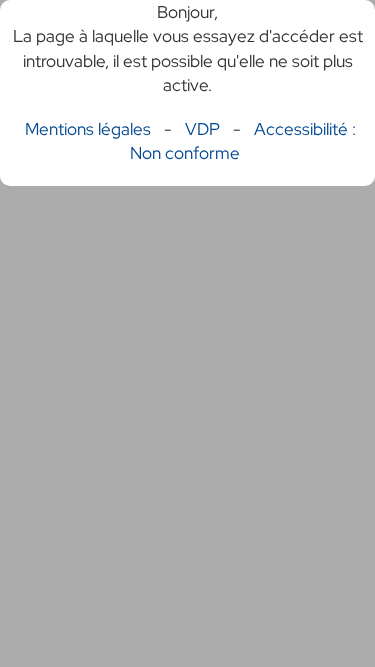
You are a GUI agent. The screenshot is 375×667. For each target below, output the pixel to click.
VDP (204, 129)
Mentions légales (88, 129)
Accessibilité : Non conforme (243, 141)
